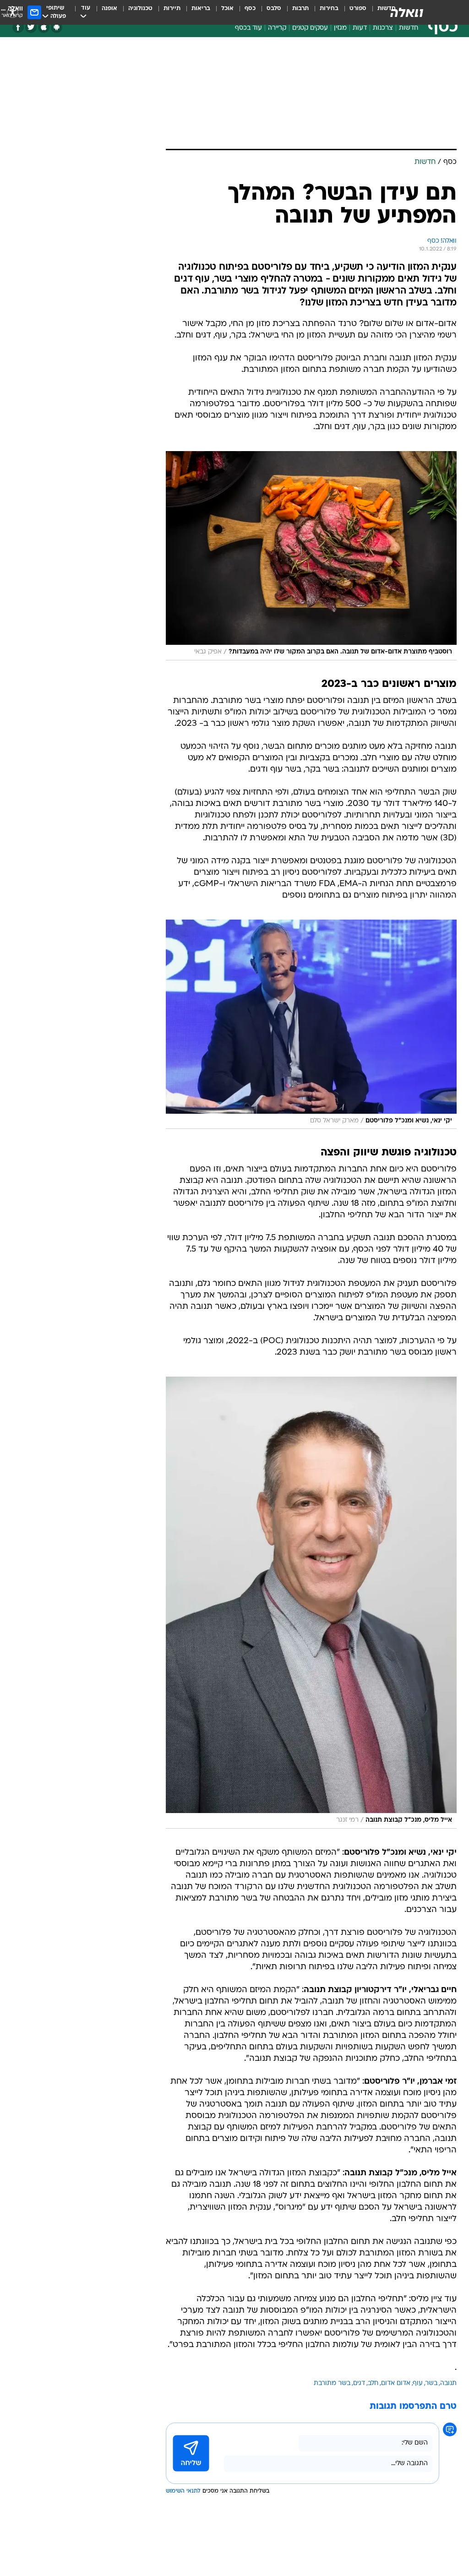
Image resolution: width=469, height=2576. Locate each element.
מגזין (340, 28)
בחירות (329, 8)
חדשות (409, 28)
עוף (418, 2383)
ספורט (358, 8)
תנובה (448, 2383)
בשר (431, 2383)
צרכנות (383, 28)
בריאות (201, 8)
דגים (359, 2383)
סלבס (274, 8)
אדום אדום (396, 2383)
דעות (360, 28)
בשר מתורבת (332, 2383)
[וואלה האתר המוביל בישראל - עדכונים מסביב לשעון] (407, 12)
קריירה (277, 28)
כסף (250, 8)
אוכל (227, 8)
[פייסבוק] (18, 27)
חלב (373, 2383)
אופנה (109, 8)
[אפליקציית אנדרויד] (57, 27)
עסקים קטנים (310, 28)
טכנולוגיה (140, 8)
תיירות (172, 8)
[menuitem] (352, 12)
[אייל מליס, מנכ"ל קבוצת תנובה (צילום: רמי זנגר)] (311, 1602)
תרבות (300, 8)
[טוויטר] (31, 27)
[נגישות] (13, 12)
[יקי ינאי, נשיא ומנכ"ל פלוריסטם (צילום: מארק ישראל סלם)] (311, 1024)
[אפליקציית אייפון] (44, 27)
